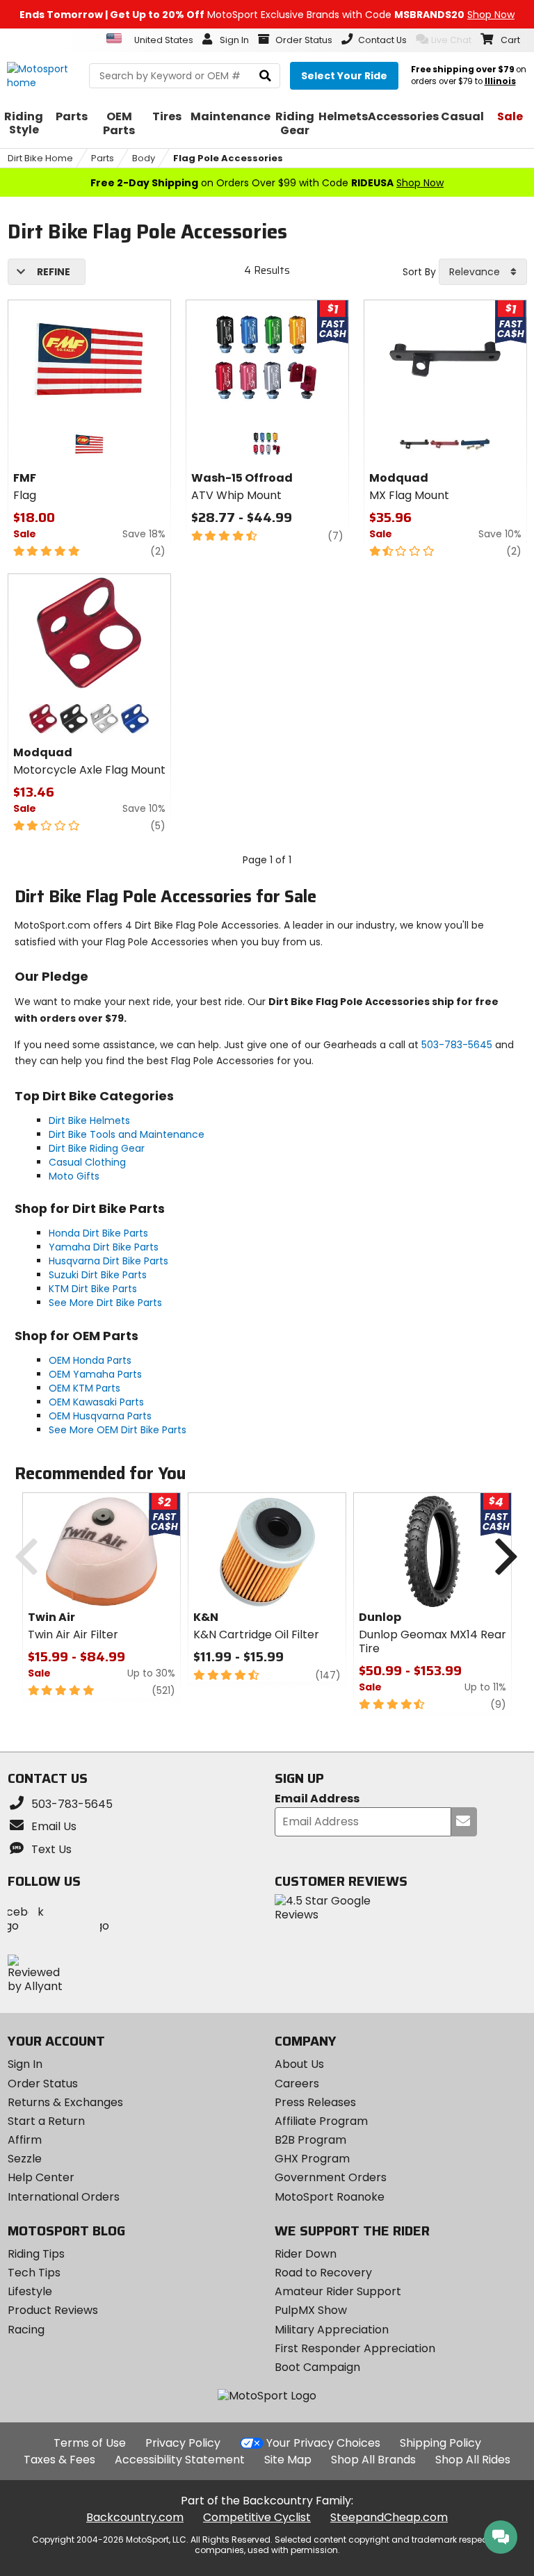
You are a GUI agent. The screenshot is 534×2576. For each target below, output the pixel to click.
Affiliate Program (321, 2121)
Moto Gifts (74, 1176)
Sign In (25, 2064)
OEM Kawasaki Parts (96, 1402)
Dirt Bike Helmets (89, 1120)
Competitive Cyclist (257, 2517)
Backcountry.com (135, 2517)
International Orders (64, 2197)
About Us (299, 2064)
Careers (297, 2084)
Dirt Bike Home (40, 158)
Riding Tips (36, 2254)
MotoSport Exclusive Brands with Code (267, 15)
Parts (103, 158)
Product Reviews (53, 2310)
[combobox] (483, 272)
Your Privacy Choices (323, 2443)
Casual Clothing (87, 1162)
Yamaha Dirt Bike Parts (104, 1247)
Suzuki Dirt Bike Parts (98, 1275)
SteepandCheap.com (389, 2517)
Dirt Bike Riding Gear (97, 1148)
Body (144, 158)
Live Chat (451, 40)
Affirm (25, 2140)
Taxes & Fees (59, 2460)
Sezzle (25, 2159)
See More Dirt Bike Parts (105, 1303)
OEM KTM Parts (84, 1388)
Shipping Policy (440, 2443)
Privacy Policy (183, 2443)
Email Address (317, 1799)
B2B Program (310, 2140)
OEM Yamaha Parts (95, 1374)
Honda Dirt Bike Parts (98, 1233)
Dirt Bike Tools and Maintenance (127, 1134)
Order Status (43, 2084)
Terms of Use (90, 2443)
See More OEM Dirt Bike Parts (118, 1430)
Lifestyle (30, 2291)
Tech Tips (34, 2273)
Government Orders (331, 2177)
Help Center (41, 2177)
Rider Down (306, 2254)
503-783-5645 (457, 1045)
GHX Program (312, 2159)
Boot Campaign (317, 2367)
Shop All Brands (373, 2460)
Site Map (288, 2460)
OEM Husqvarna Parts (100, 1416)
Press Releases (315, 2102)
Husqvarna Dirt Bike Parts (108, 1261)
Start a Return (46, 2121)
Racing (26, 2330)
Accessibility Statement (180, 2460)
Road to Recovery (323, 2273)
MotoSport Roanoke (330, 2197)
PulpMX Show (311, 2310)
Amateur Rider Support (338, 2291)
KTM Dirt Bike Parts (93, 1289)
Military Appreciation (332, 2330)
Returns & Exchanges (65, 2102)
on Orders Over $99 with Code (267, 183)
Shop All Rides (473, 2460)
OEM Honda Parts (90, 1360)
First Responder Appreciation (355, 2348)
